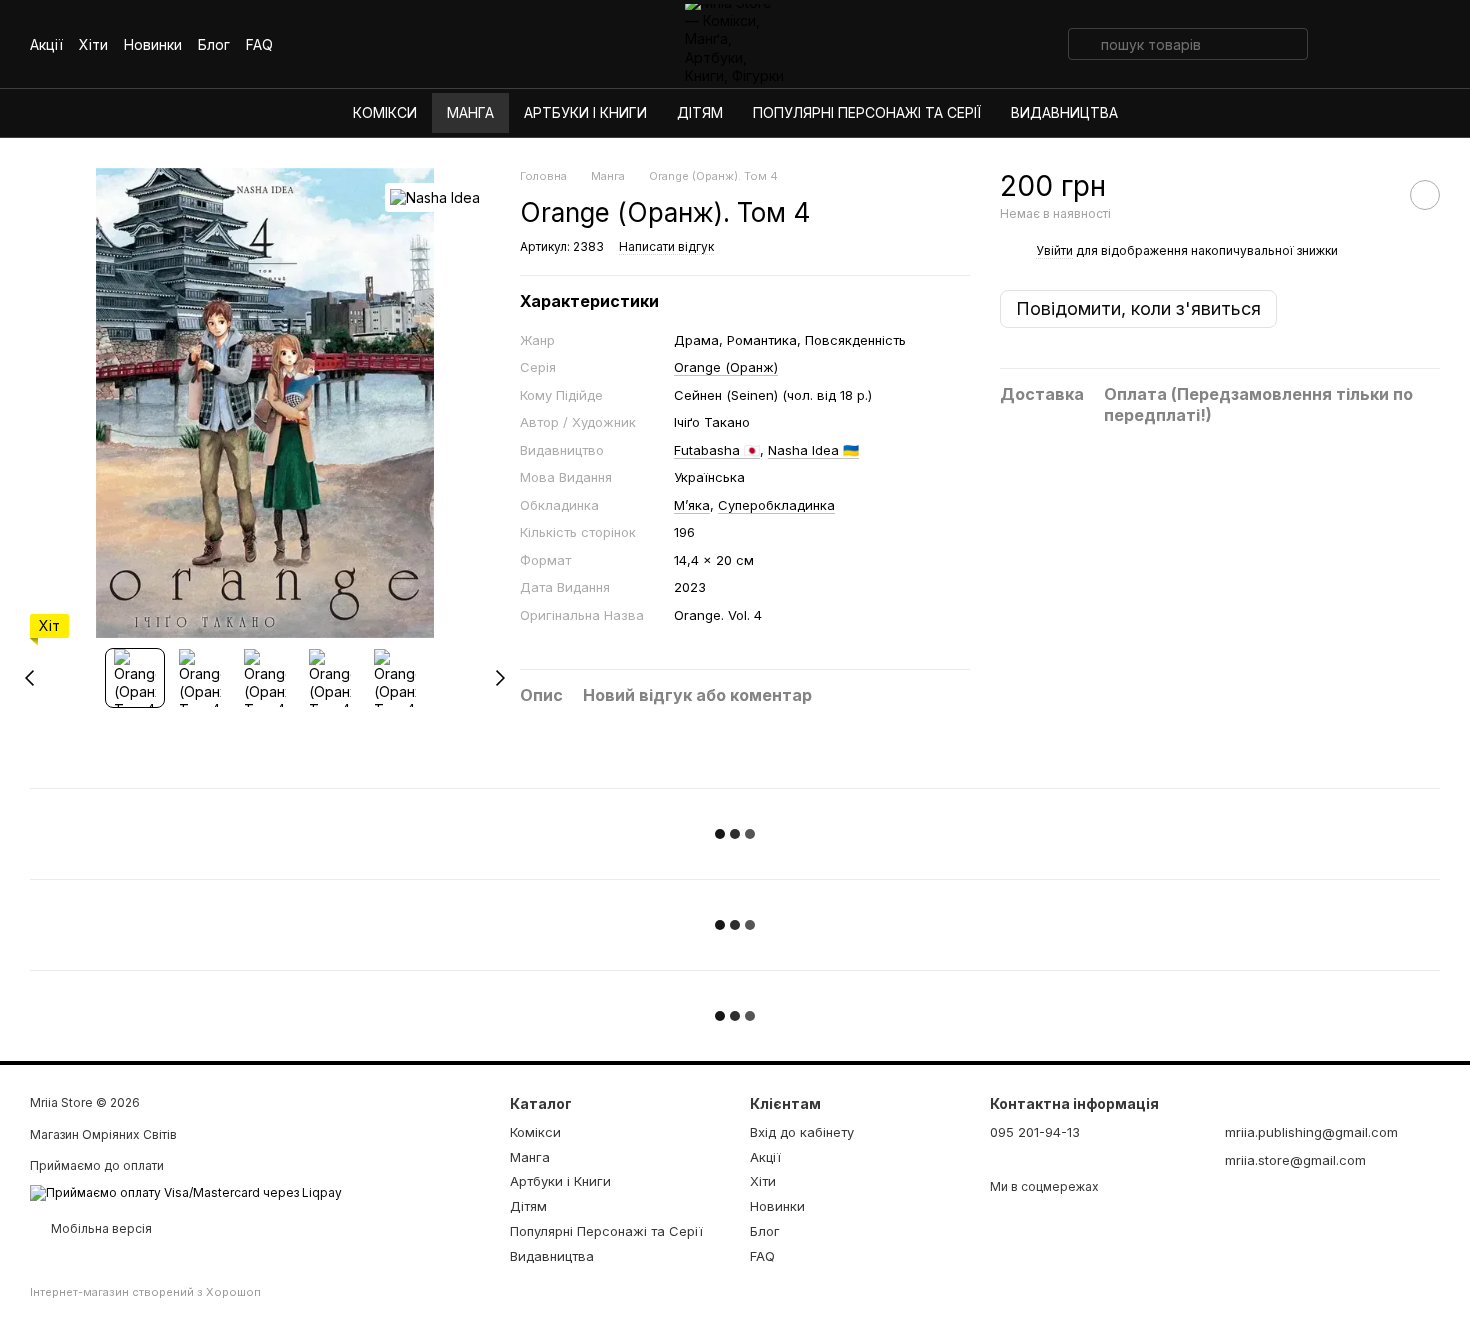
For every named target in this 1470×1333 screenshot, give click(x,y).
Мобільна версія (100, 1228)
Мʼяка (692, 505)
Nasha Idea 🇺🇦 (813, 450)
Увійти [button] (1054, 250)
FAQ (259, 44)
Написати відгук (666, 246)
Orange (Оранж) (726, 367)
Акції (46, 44)
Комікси (385, 112)
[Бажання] (1340, 44)
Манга (470, 112)
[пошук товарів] (1084, 44)
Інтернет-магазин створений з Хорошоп (145, 1292)
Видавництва (1064, 112)
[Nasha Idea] (435, 197)
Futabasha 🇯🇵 (717, 450)
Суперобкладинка (776, 505)
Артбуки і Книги (585, 112)
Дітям (700, 112)
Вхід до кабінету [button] (802, 1132)
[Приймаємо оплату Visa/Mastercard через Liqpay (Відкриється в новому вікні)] (186, 1191)
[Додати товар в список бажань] (1425, 195)
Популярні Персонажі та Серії (867, 112)
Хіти (93, 44)
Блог (214, 44)
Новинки (153, 44)
